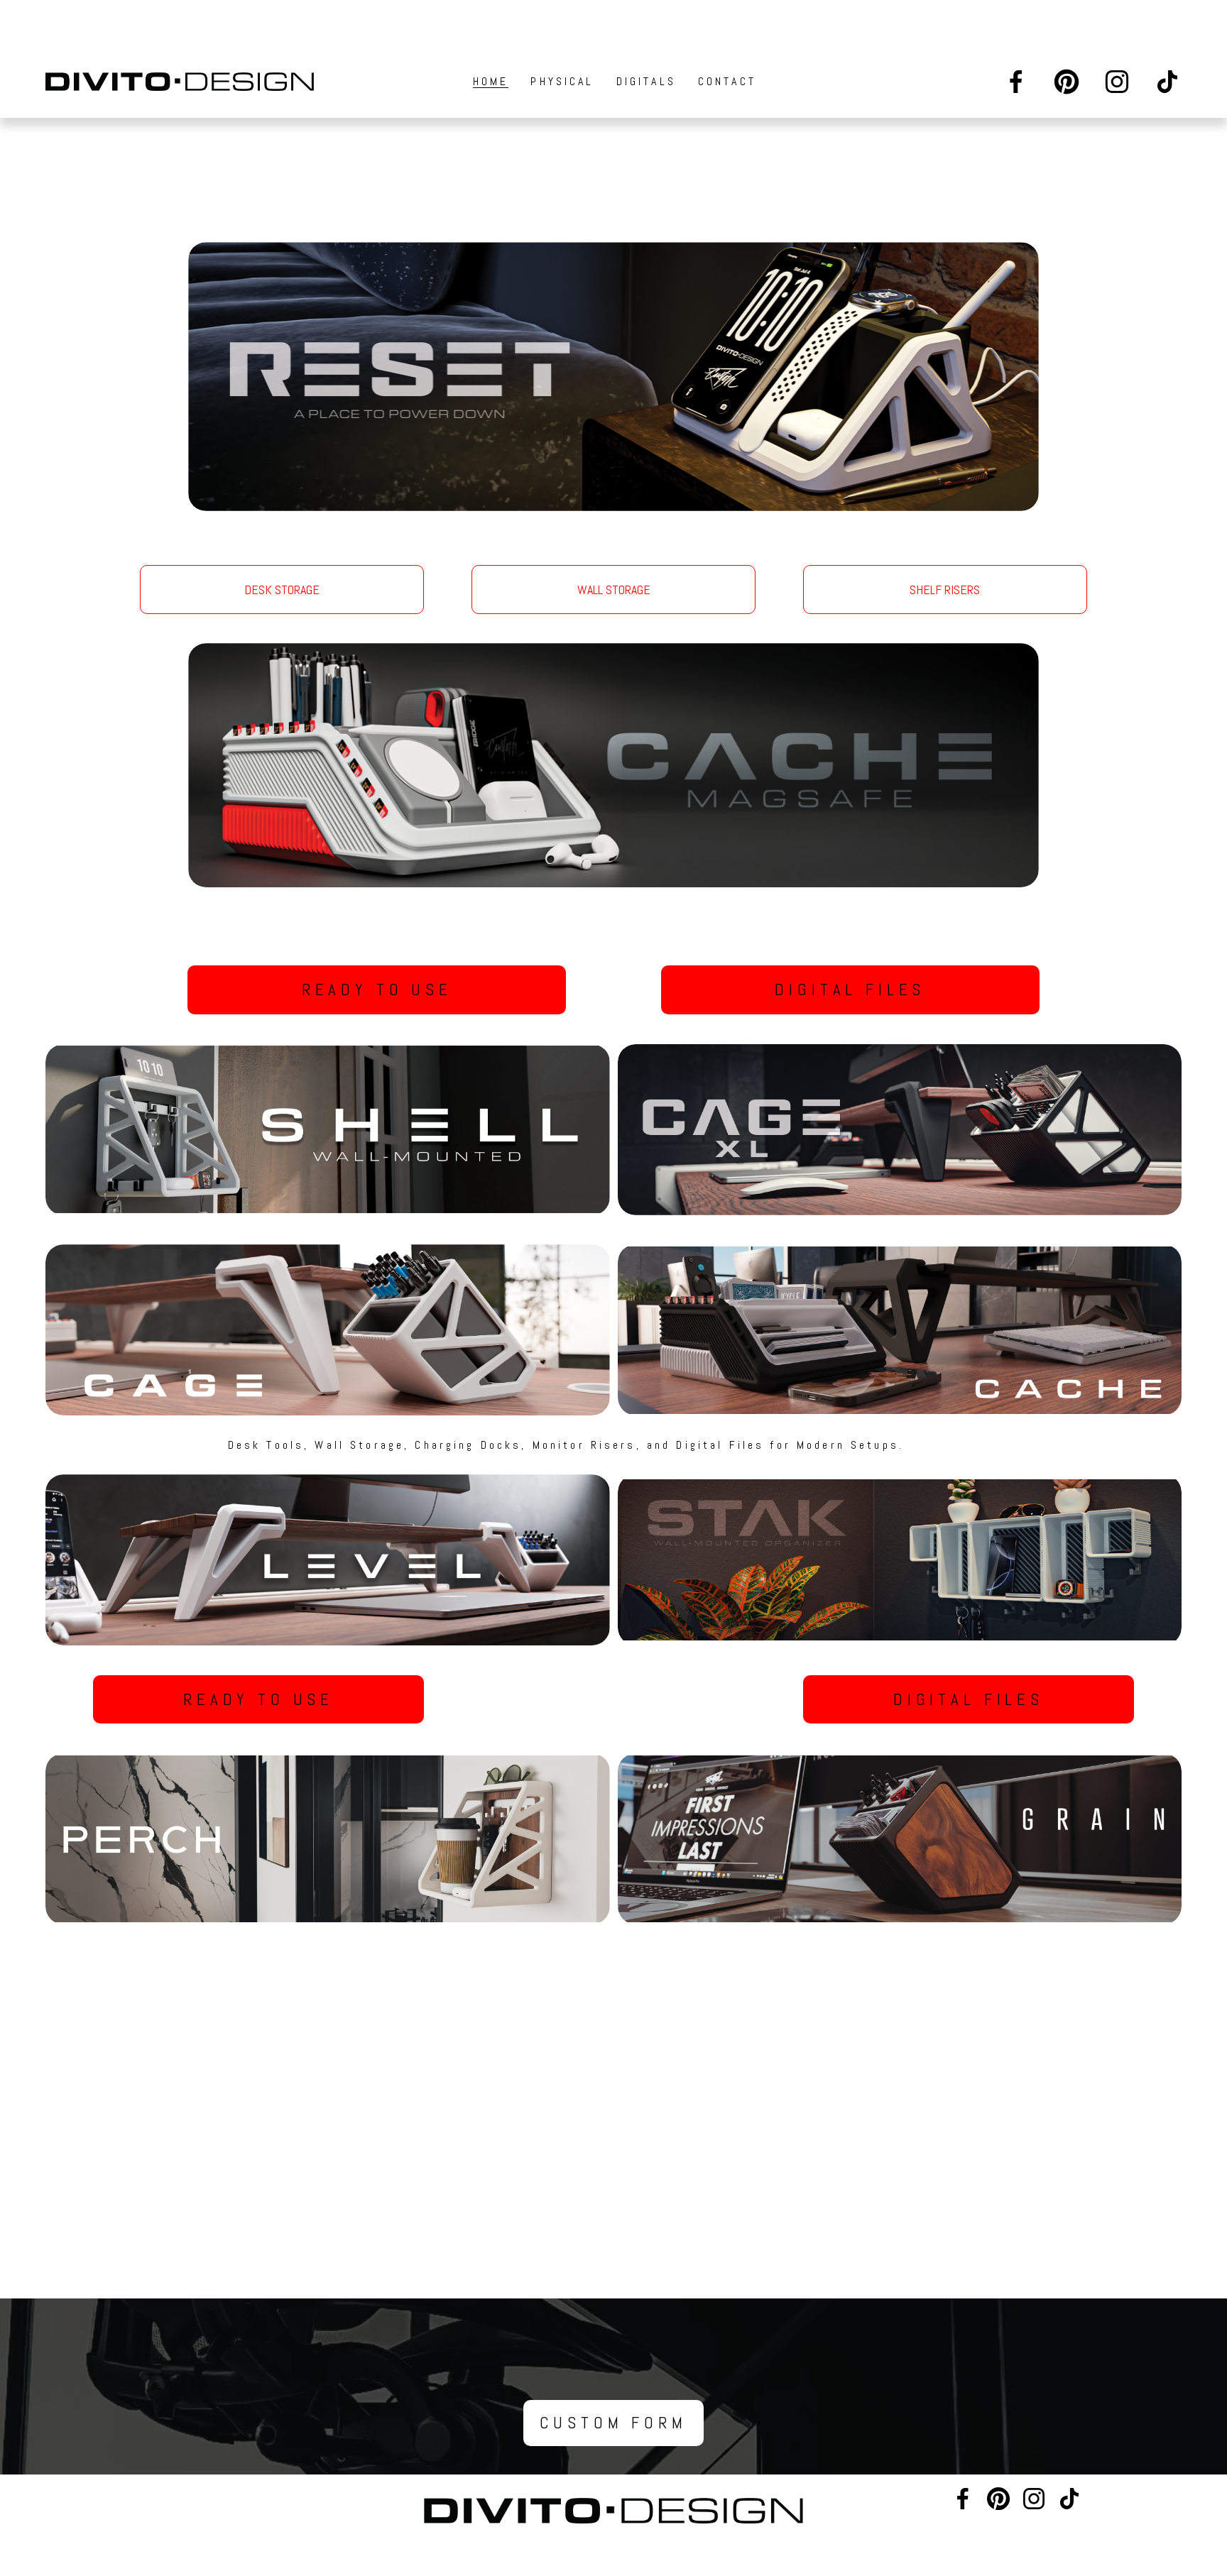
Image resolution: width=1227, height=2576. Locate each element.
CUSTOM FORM (613, 2423)
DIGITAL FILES (850, 990)
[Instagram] (1117, 82)
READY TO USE (377, 990)
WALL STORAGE (614, 590)
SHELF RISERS (945, 590)
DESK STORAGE (282, 590)
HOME (491, 81)
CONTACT (727, 81)
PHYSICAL (562, 81)
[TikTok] (1167, 82)
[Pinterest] (1067, 82)
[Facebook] (1016, 82)
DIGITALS (646, 81)
